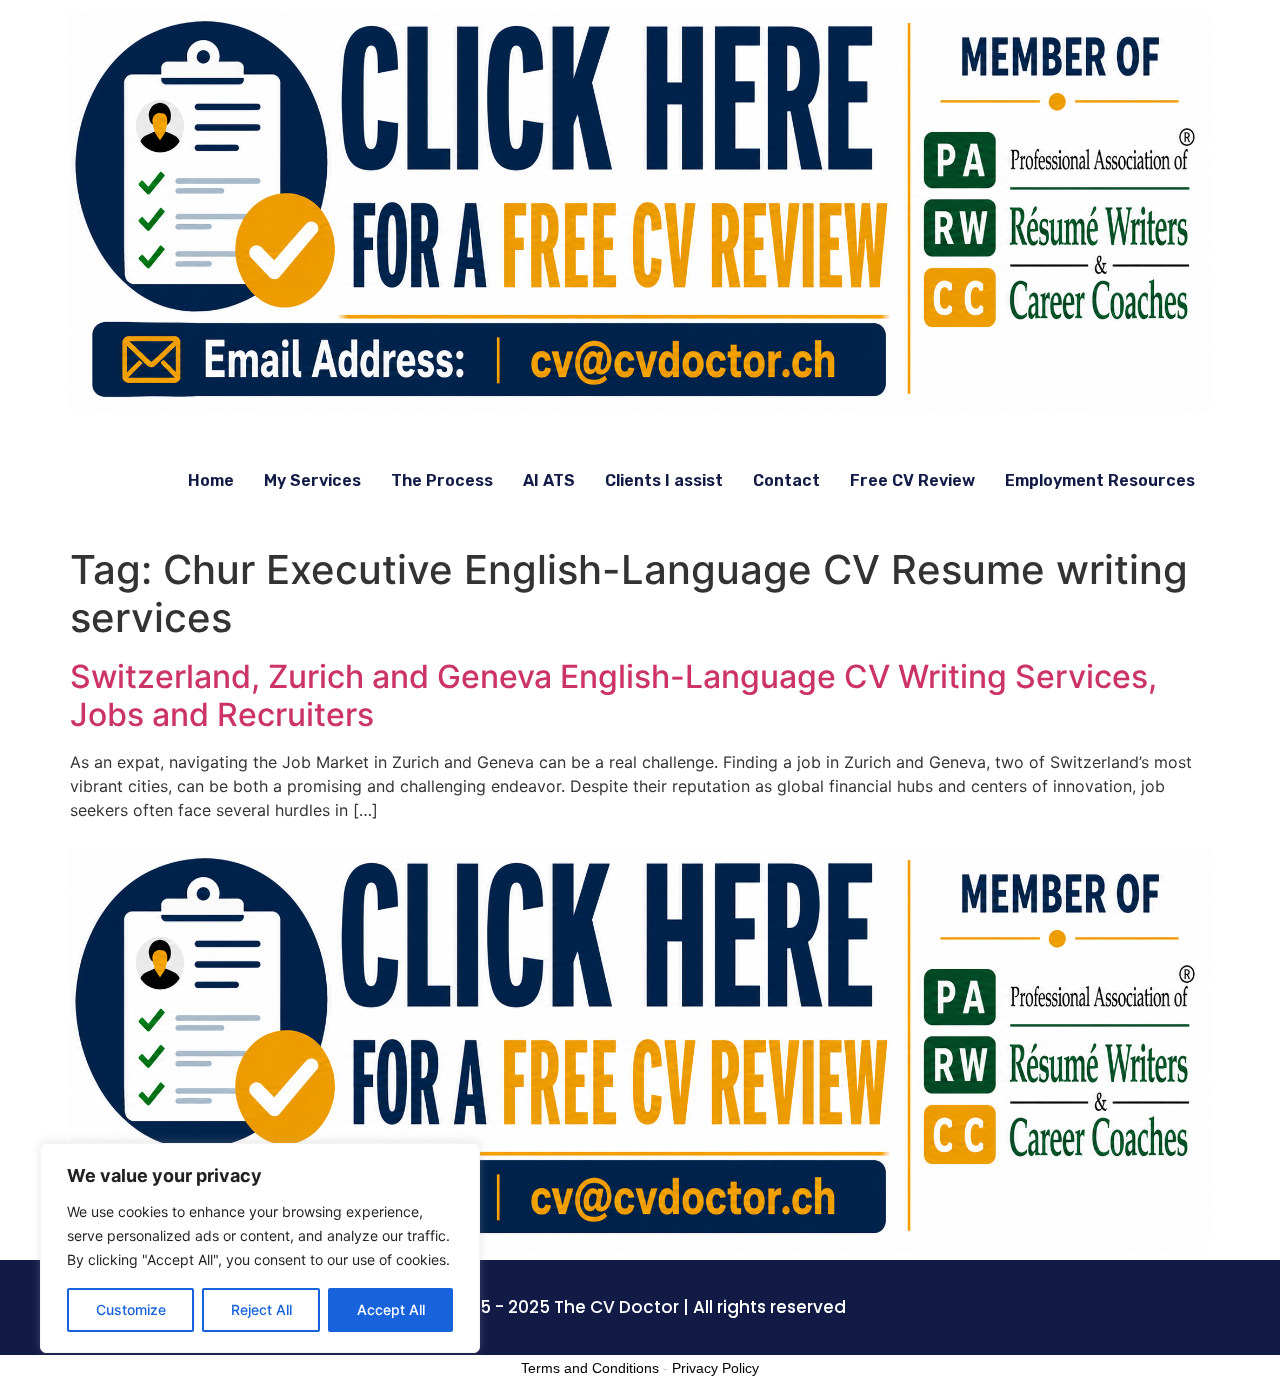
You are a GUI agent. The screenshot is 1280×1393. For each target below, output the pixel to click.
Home (211, 480)
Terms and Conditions (590, 1368)
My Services (312, 480)
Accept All (391, 1309)
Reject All (261, 1309)
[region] (260, 1248)
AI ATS (549, 480)
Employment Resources (1100, 480)
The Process (442, 480)
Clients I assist (664, 480)
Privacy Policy (715, 1368)
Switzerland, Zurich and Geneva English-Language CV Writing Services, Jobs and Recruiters (613, 695)
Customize (131, 1309)
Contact (786, 480)
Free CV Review (912, 480)
